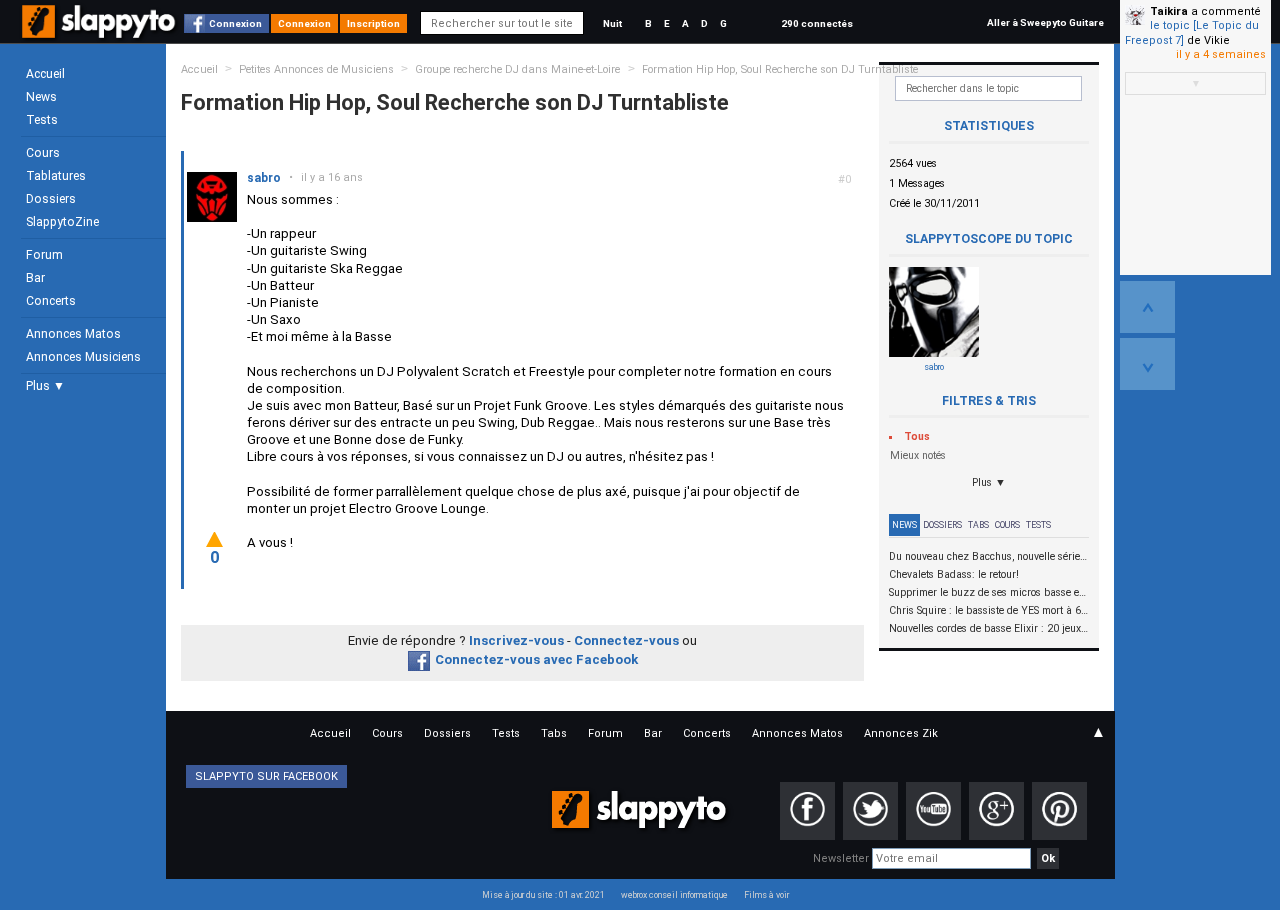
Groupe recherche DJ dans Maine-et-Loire (519, 69)
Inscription (373, 23)
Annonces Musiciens (83, 357)
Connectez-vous (626, 640)
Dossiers (51, 199)
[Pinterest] (1059, 811)
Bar (35, 278)
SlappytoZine (62, 222)
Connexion (235, 23)
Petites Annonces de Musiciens (316, 69)
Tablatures (56, 176)
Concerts (51, 301)
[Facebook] (807, 811)
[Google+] (996, 811)
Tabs (978, 525)
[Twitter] (870, 811)
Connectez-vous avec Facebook (536, 659)
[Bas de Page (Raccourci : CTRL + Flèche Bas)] (1147, 364)
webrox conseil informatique (674, 895)
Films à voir (766, 895)
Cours (43, 153)
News (41, 97)
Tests (42, 120)
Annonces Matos (73, 334)
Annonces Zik (901, 733)
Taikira (1169, 11)
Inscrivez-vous (516, 640)
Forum (44, 255)
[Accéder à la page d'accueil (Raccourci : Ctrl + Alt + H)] (100, 31)
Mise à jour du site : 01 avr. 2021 (543, 895)
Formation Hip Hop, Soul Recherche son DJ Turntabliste (780, 69)
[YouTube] (933, 811)
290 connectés (817, 23)
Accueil (45, 74)
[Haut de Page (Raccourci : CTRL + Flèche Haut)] (1147, 307)
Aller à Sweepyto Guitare (1045, 22)
